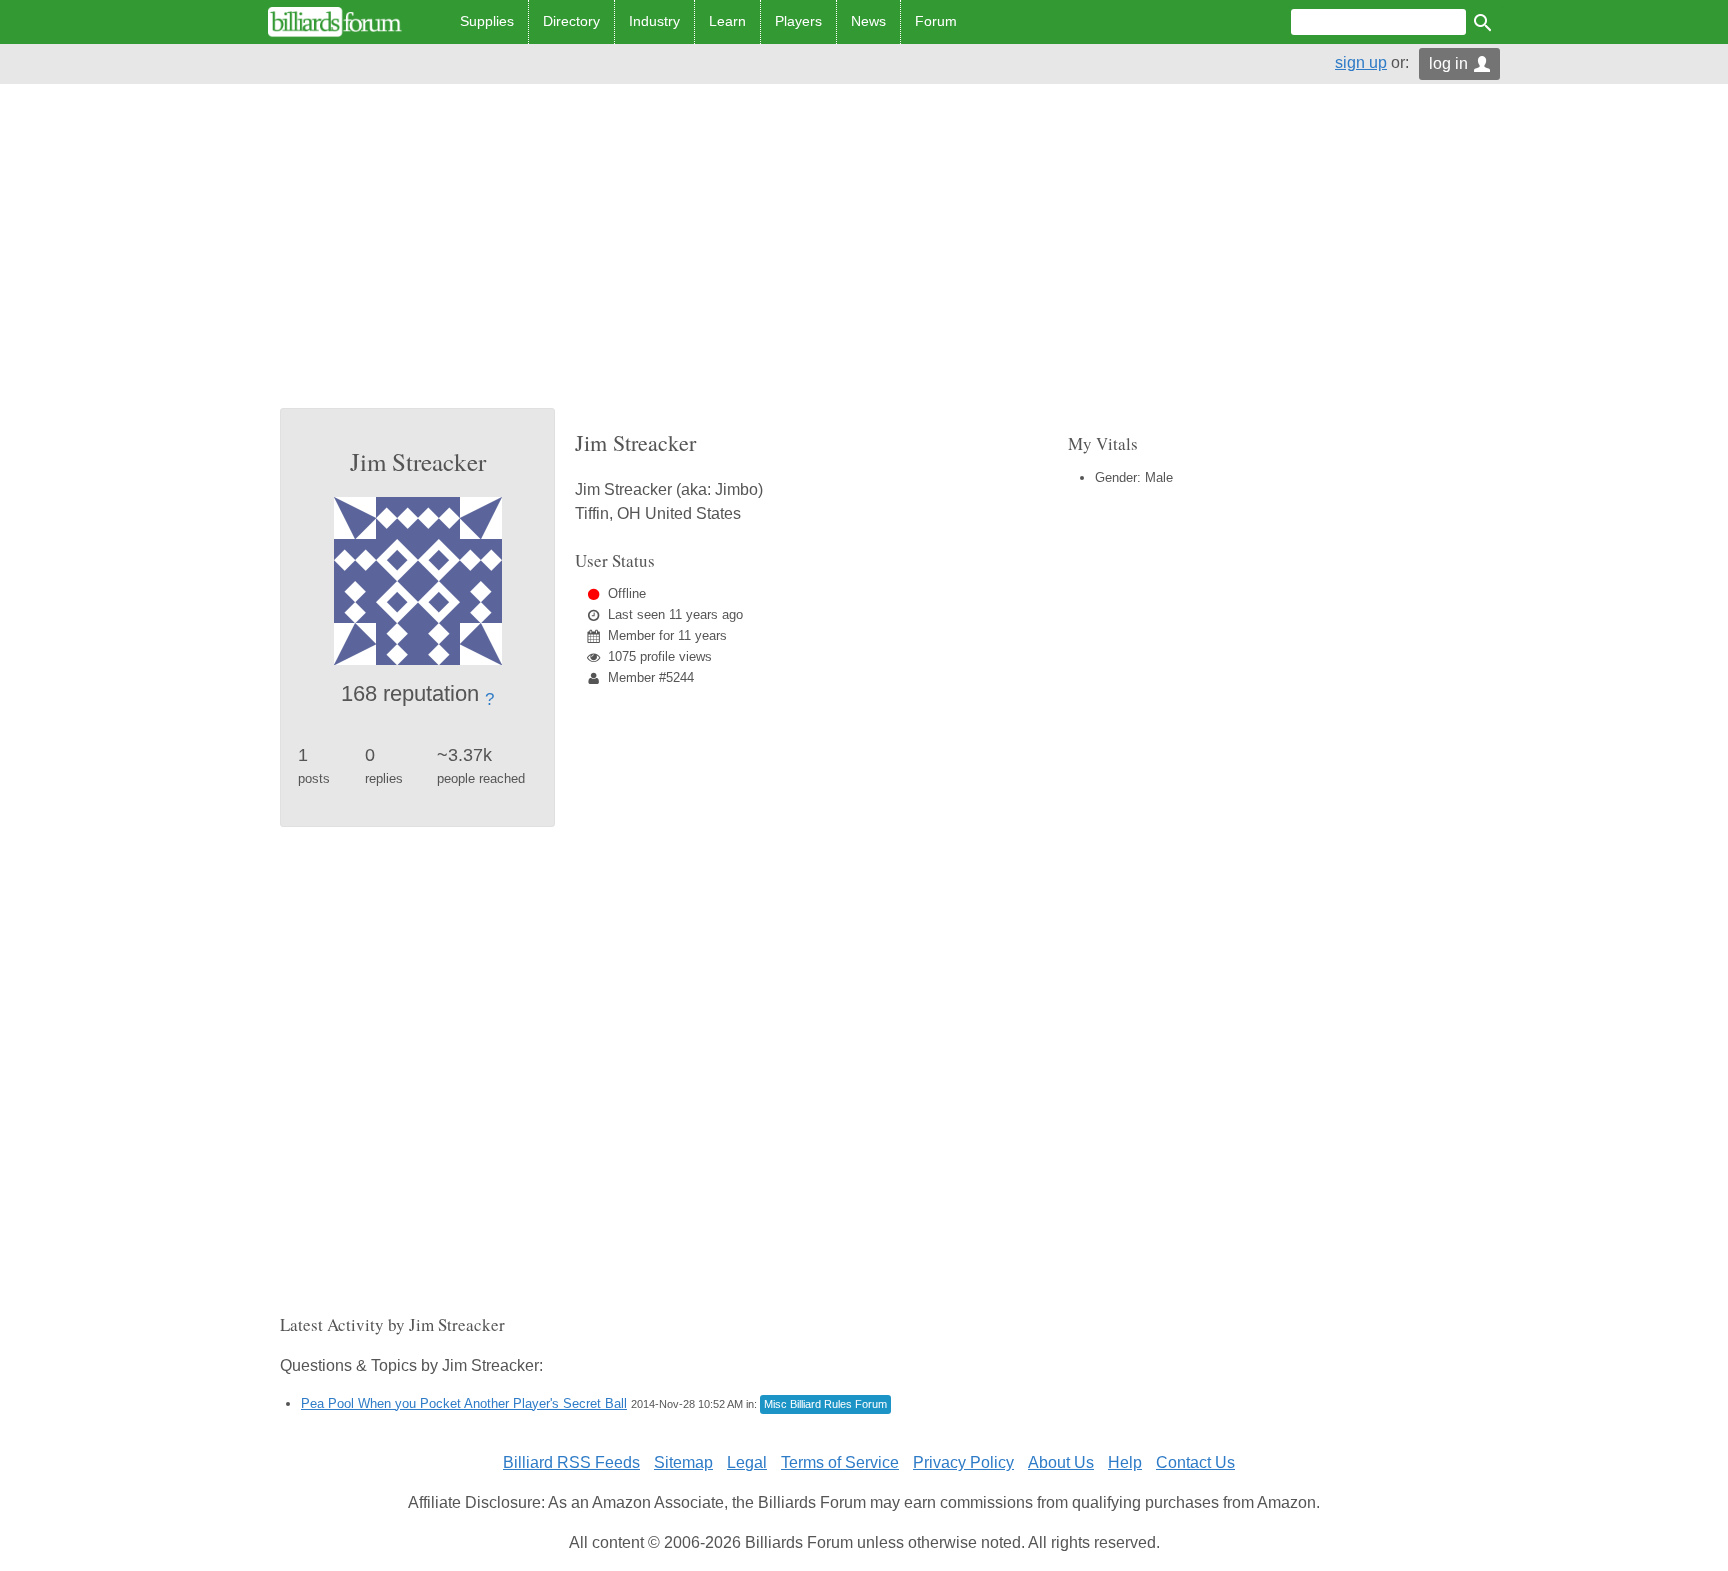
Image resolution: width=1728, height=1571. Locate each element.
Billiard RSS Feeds (571, 1462)
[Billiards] (335, 22)
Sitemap (683, 1462)
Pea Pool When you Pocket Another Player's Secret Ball (464, 1403)
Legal (747, 1462)
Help (1125, 1462)
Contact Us (1195, 1462)
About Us (1061, 1462)
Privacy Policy (963, 1462)
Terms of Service (840, 1462)
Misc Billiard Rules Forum (825, 1404)
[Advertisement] (864, 258)
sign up (1361, 62)
